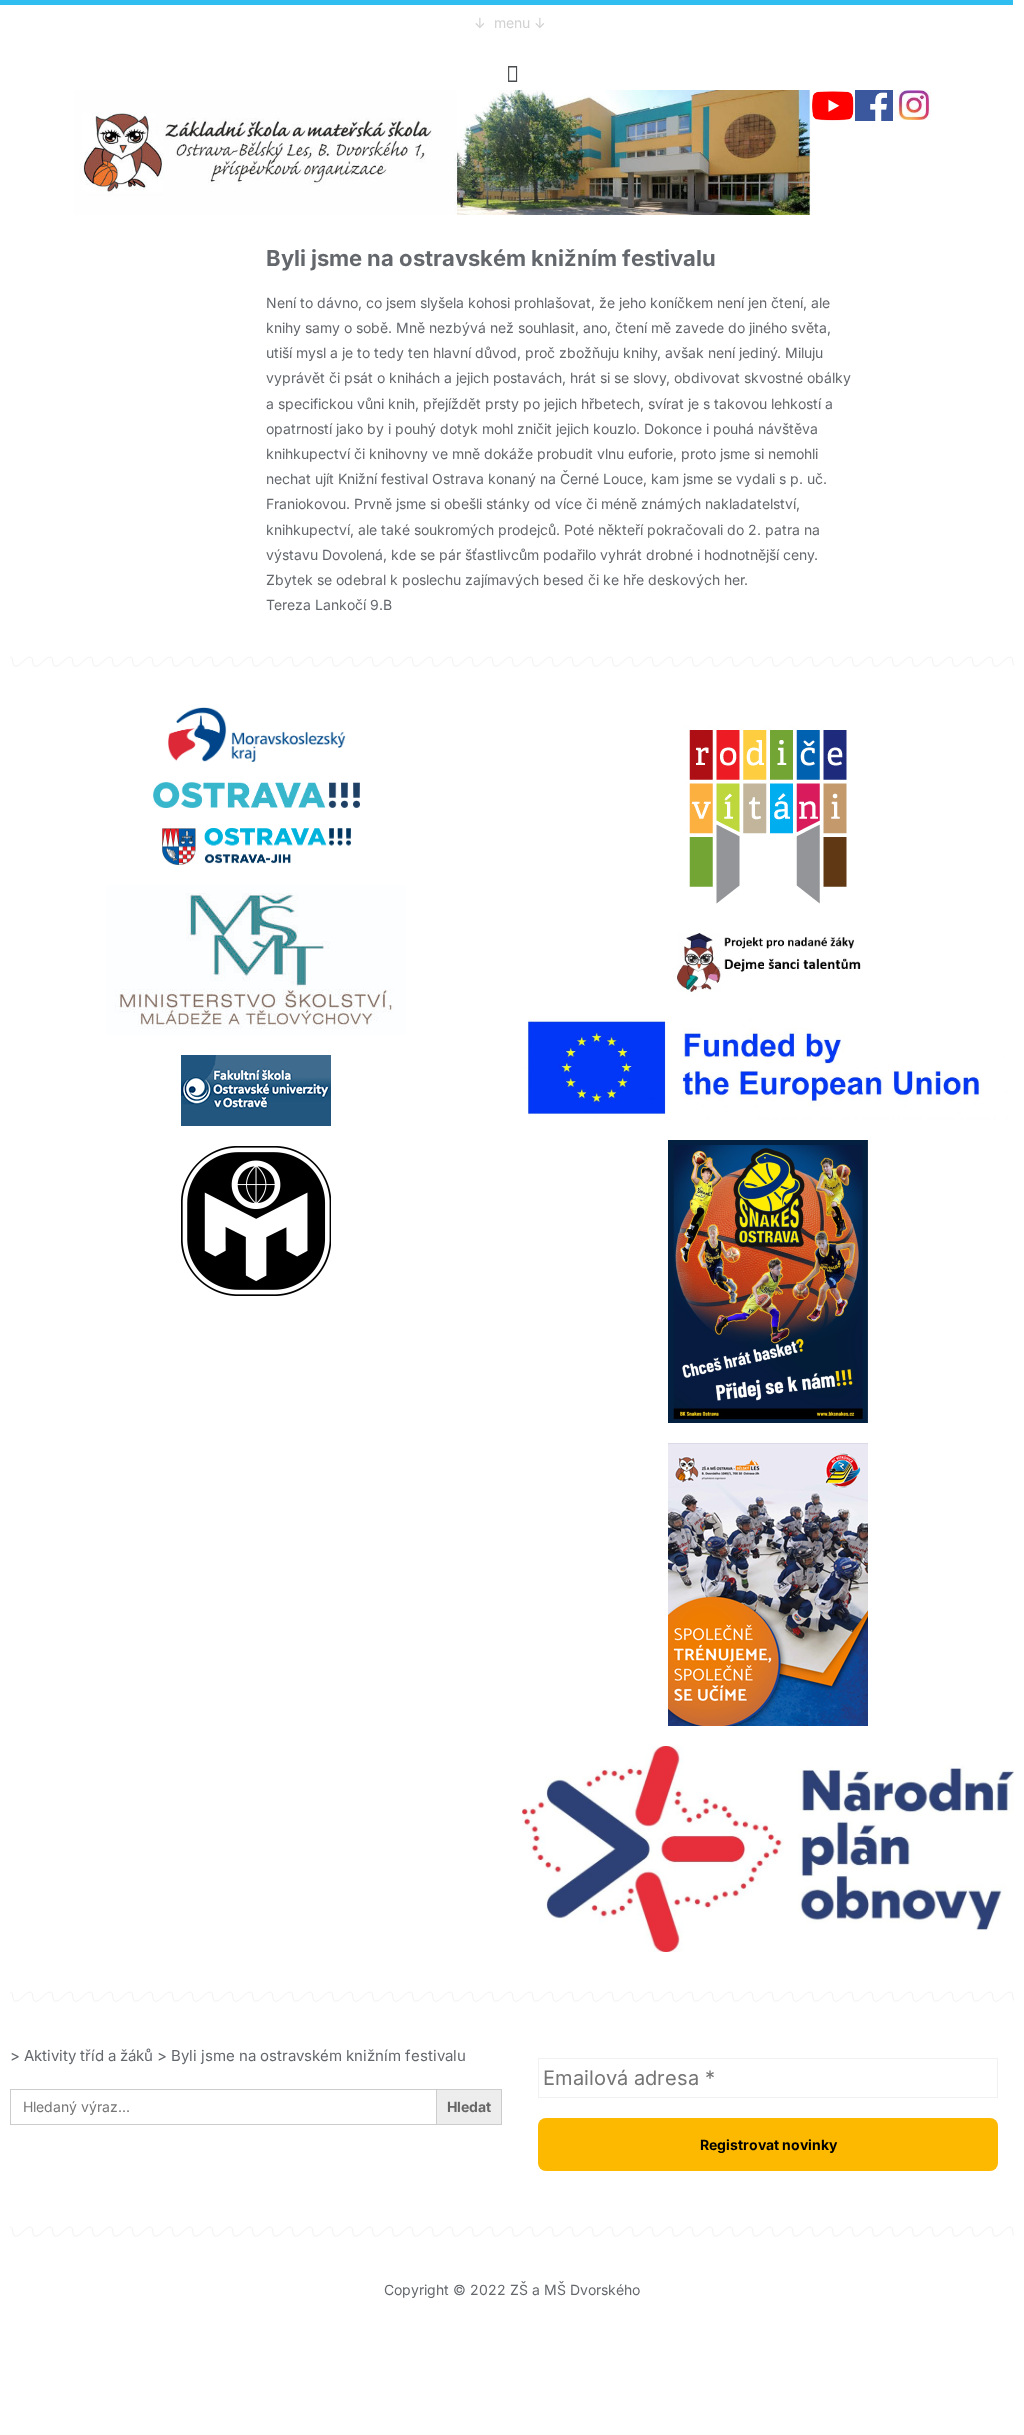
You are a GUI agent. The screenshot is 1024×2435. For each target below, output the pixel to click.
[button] (512, 73)
